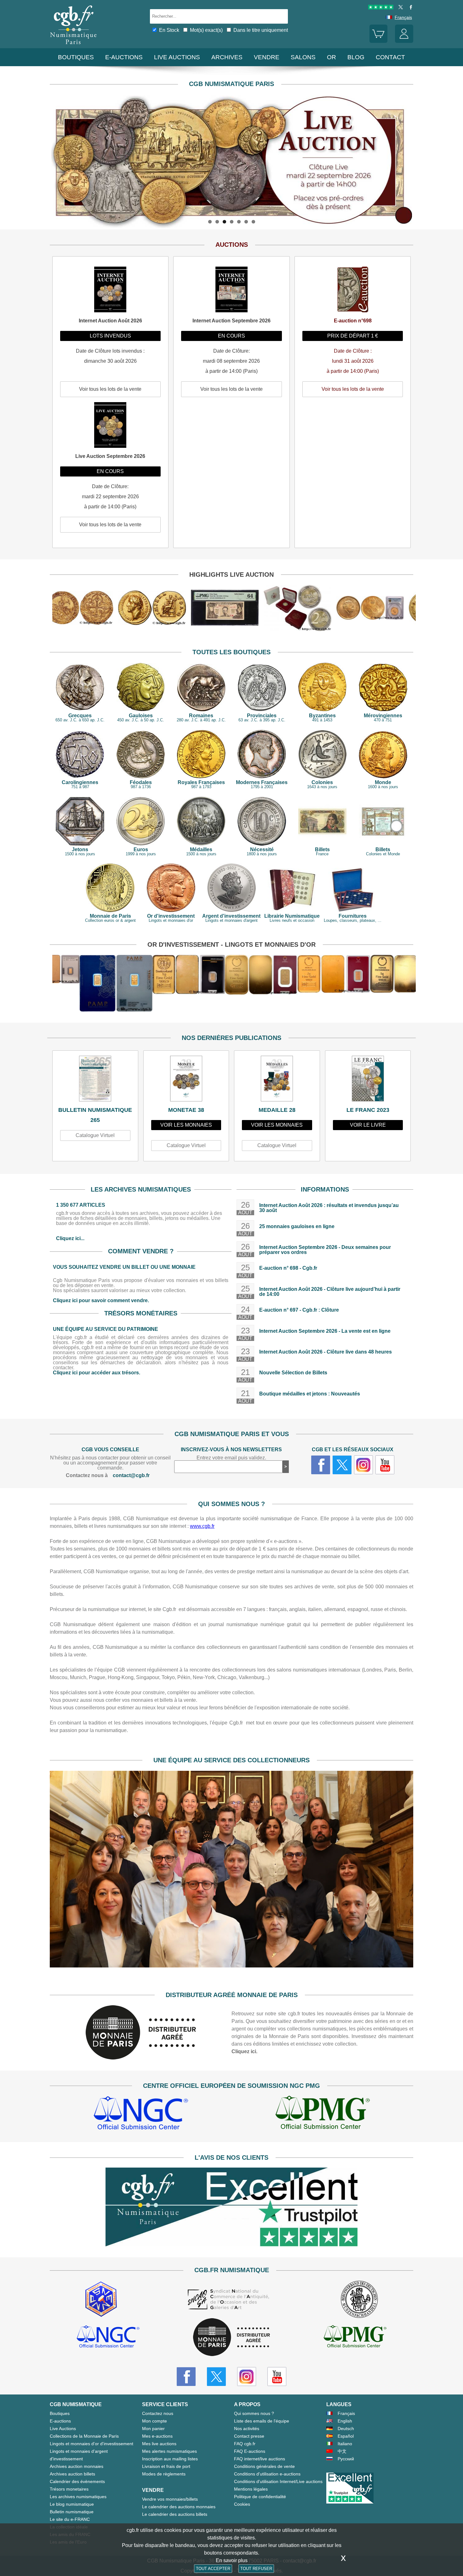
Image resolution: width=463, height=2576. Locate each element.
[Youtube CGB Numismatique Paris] (277, 2377)
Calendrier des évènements (77, 2481)
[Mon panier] (379, 41)
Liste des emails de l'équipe (262, 2421)
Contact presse (249, 2436)
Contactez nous (158, 2413)
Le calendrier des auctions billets (175, 2514)
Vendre (267, 57)
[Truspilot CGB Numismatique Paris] (381, 8)
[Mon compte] (404, 41)
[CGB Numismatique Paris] (73, 46)
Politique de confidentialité (260, 2497)
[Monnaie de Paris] (141, 2058)
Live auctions (177, 57)
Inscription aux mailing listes (170, 2459)
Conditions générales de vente (264, 2466)
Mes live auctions (159, 2444)
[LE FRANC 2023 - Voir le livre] (368, 1080)
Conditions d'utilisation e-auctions (267, 2474)
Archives (227, 57)
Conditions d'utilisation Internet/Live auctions (278, 2481)
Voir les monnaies (186, 1125)
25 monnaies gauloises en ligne (297, 1226)
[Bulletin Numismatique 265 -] (95, 1080)
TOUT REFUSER (256, 2569)
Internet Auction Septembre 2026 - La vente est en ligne (325, 1331)
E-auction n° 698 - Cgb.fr (288, 1268)
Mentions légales (251, 2489)
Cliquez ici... (70, 1238)
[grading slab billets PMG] (323, 2114)
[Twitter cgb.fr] (342, 1465)
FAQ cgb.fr (245, 2444)
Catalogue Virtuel (95, 1135)
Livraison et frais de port (166, 2466)
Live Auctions (63, 2429)
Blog (356, 57)
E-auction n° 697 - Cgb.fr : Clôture (299, 1310)
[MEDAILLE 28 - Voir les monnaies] (277, 1080)
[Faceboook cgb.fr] (321, 1465)
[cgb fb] (409, 8)
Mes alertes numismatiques (169, 2451)
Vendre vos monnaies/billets (170, 2499)
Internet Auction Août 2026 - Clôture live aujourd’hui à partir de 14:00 (330, 1292)
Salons (303, 57)
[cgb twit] (399, 8)
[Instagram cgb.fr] (363, 1465)
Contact (390, 57)
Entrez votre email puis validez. (231, 1458)
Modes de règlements (164, 2474)
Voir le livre (368, 1125)
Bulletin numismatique (72, 2512)
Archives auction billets (72, 2474)
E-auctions (124, 57)
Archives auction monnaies (77, 2466)
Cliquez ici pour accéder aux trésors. (97, 1373)
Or (332, 57)
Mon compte (154, 2421)
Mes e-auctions (157, 2436)
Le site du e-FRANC (70, 2519)
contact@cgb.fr (131, 1475)
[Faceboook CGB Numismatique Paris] (186, 2377)
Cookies (242, 2504)
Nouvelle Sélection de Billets (293, 1373)
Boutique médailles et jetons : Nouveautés (310, 1394)
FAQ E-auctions (250, 2451)
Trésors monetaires (69, 2489)
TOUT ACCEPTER (213, 2569)
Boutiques (76, 57)
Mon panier (153, 2429)
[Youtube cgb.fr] (385, 1465)
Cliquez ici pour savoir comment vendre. (101, 1300)
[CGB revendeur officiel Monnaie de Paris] (231, 2338)
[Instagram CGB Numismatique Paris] (247, 2377)
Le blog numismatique (72, 2504)
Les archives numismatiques (78, 2497)
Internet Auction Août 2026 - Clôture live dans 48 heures (326, 1352)
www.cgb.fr (202, 1526)
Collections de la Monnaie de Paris (84, 2436)
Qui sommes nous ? (254, 2413)
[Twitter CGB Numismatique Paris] (216, 2377)
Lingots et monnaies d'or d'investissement (91, 2444)
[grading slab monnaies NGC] (141, 2114)
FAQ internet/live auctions (260, 2459)
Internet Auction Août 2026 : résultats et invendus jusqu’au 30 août (329, 1208)
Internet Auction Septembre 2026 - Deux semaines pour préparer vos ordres (325, 1250)
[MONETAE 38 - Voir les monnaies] (186, 1080)
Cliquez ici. (244, 2051)
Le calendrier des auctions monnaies (179, 2507)
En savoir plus (232, 2560)
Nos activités (247, 2429)
